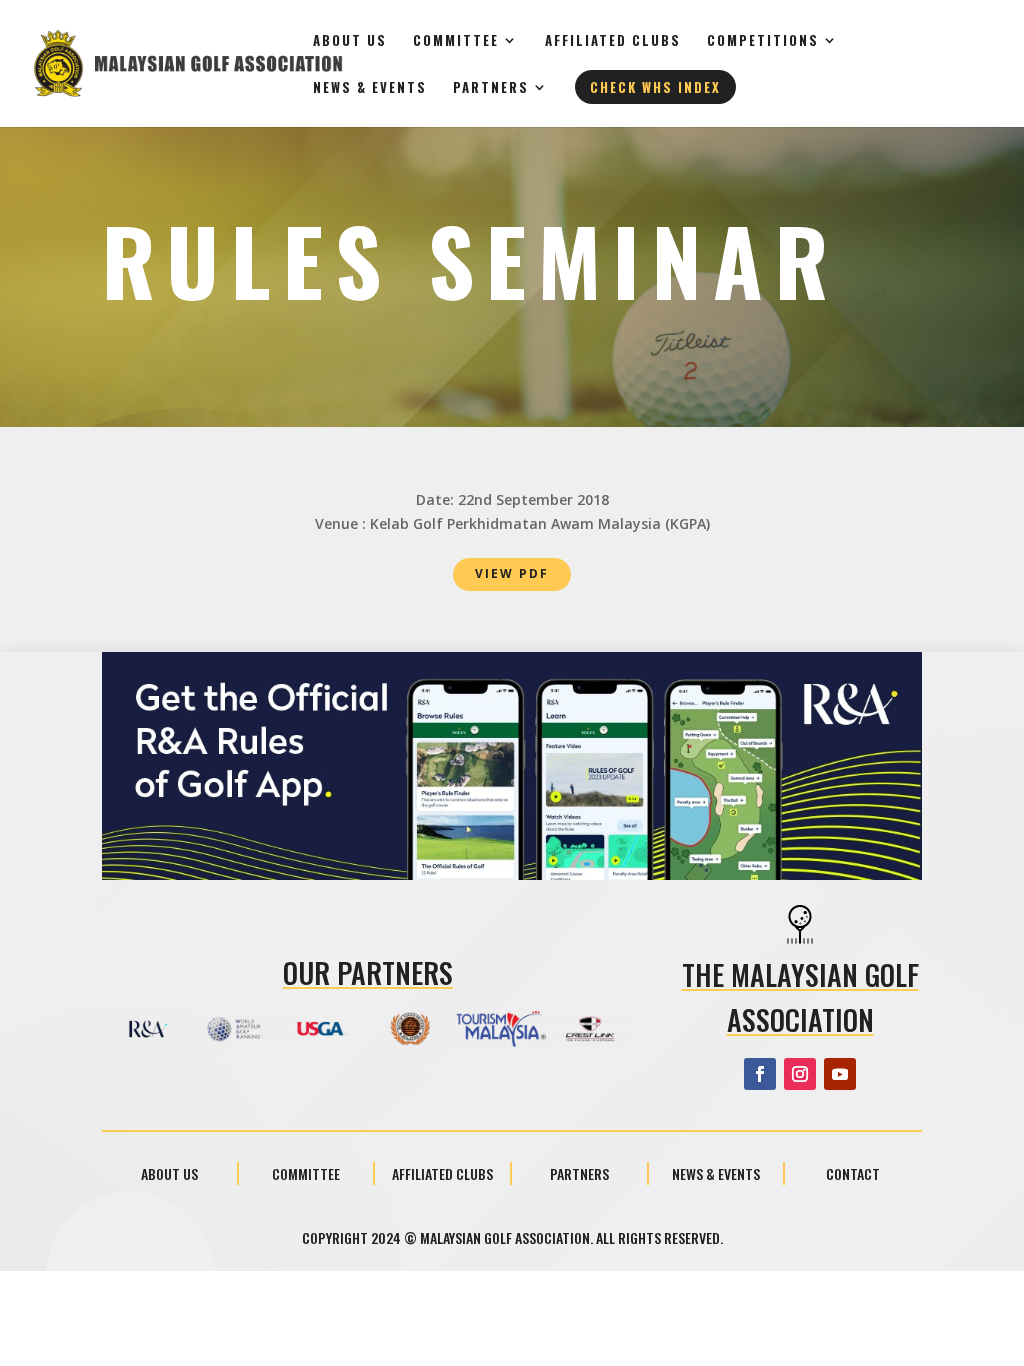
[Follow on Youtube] (840, 1074)
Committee (456, 41)
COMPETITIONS (763, 41)
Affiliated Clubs (613, 41)
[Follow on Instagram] (800, 1074)
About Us (350, 41)
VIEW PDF (512, 573)
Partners (491, 88)
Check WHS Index (655, 87)
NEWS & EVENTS (370, 88)
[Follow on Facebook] (760, 1074)
